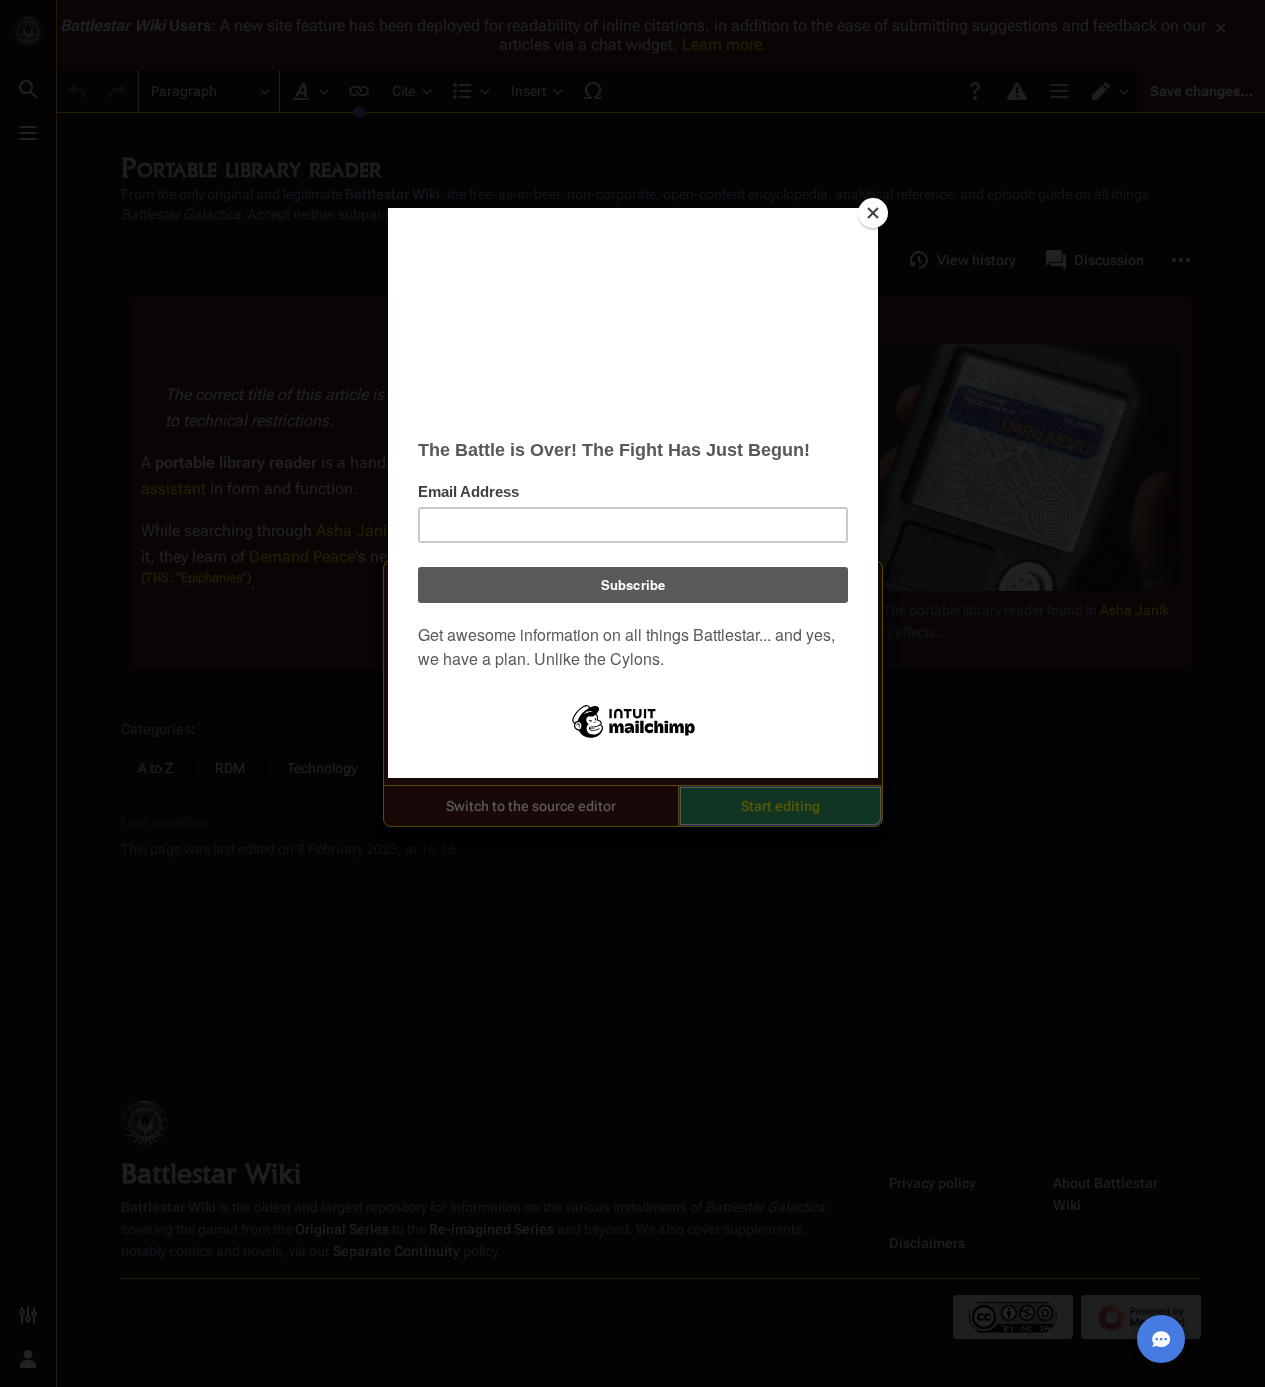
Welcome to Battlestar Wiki (633, 588)
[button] (531, 806)
